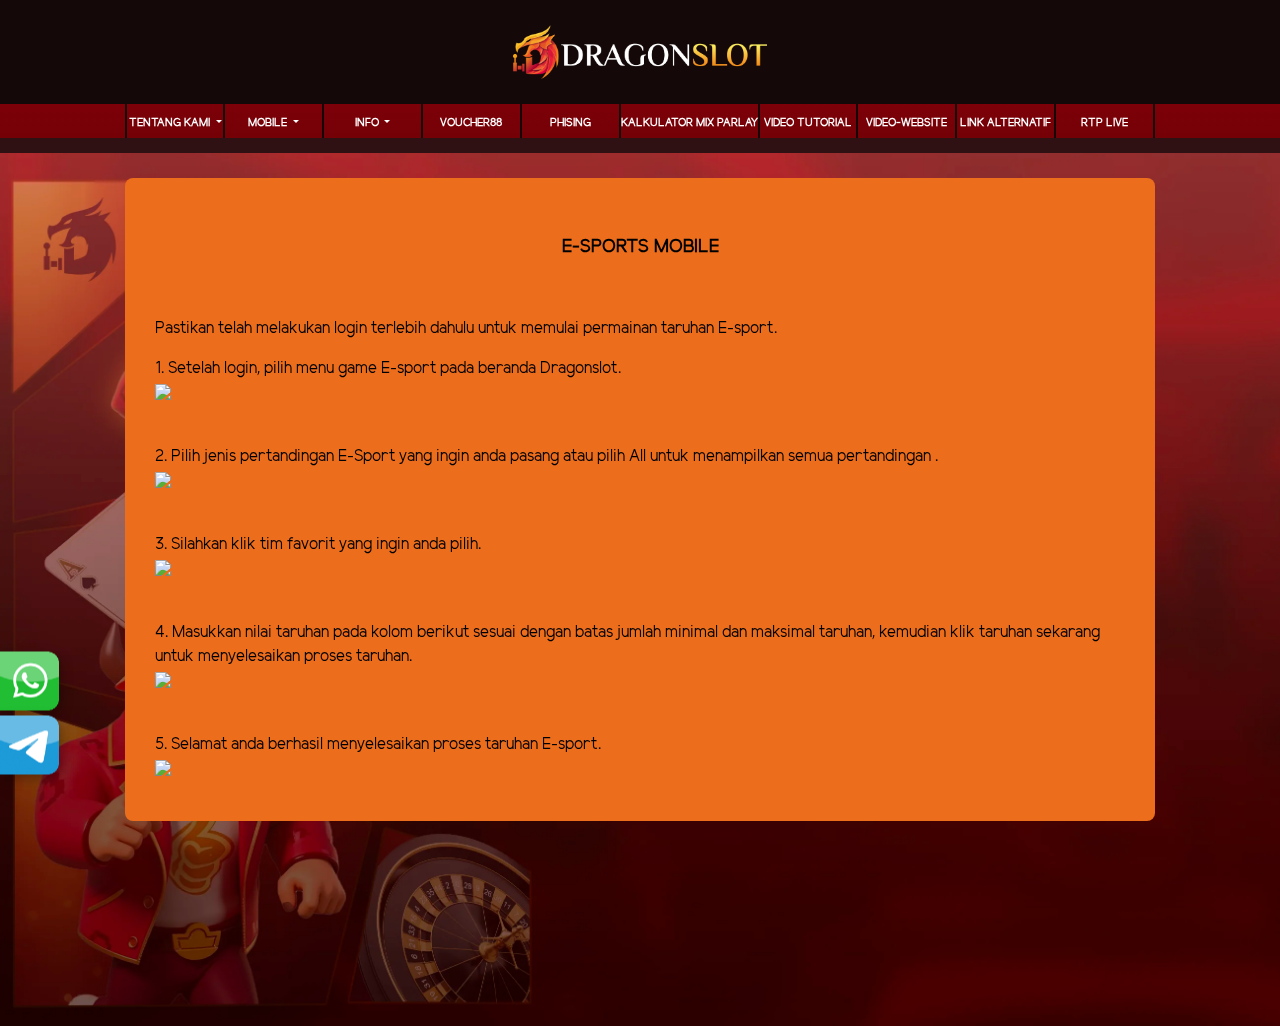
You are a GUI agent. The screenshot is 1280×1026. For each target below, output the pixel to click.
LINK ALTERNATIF (1005, 123)
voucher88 (471, 123)
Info (368, 123)
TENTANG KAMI (171, 123)
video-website (906, 123)
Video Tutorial (808, 123)
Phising (570, 123)
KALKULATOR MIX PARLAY (689, 123)
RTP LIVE (1104, 123)
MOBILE (269, 123)
